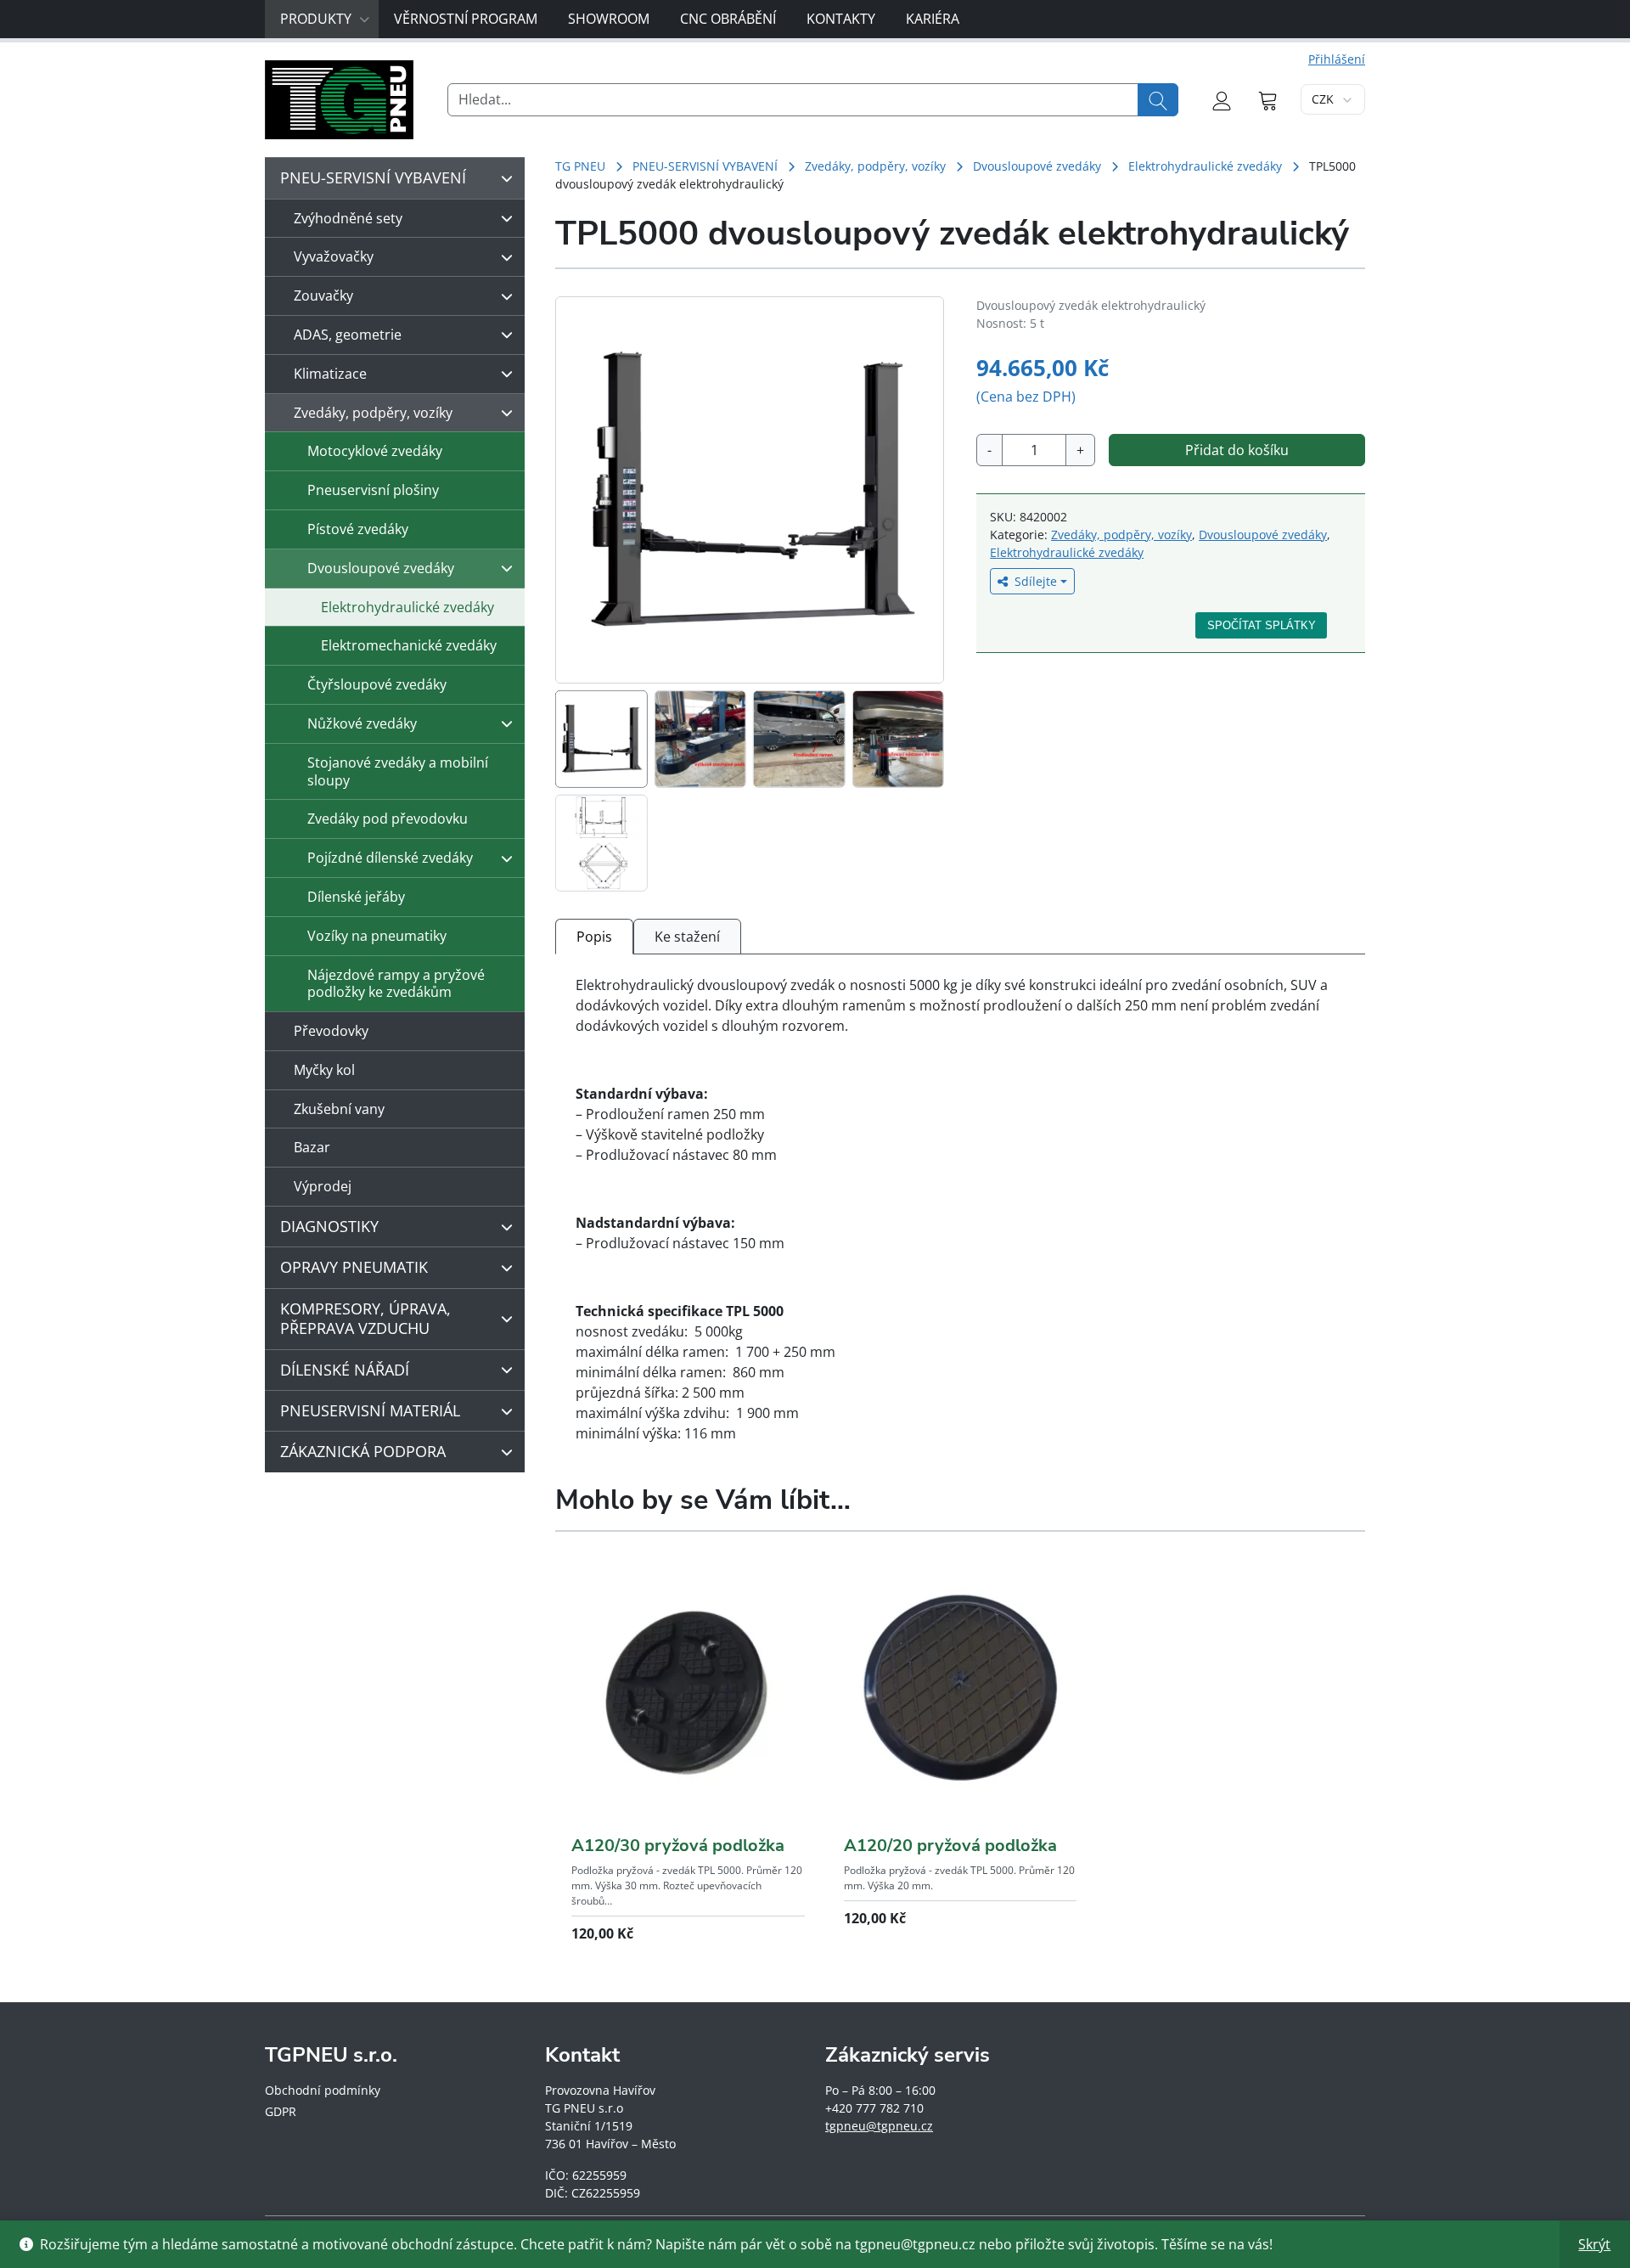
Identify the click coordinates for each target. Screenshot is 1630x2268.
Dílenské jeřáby (356, 897)
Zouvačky (323, 295)
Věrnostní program (466, 19)
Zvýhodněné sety (348, 218)
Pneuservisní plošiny (373, 490)
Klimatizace (330, 374)
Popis (594, 937)
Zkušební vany (339, 1109)
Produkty (316, 19)
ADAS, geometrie (348, 335)
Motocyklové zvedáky (375, 451)
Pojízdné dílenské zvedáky (390, 858)
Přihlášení (1337, 59)
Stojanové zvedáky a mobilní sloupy (398, 771)
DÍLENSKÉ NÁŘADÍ (345, 1370)
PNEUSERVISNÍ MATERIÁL (370, 1410)
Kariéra (933, 19)
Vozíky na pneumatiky (377, 936)
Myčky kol (324, 1070)
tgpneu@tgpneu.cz (879, 2126)
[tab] (594, 936)
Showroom (609, 19)
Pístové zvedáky (358, 529)
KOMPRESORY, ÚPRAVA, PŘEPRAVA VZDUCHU (365, 1318)
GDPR (281, 2111)
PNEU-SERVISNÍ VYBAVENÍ (705, 166)
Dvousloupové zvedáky (1037, 166)
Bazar (312, 1147)
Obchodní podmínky (323, 2090)
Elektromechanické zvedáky (409, 645)
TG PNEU (580, 166)
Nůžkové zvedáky (362, 723)
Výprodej (323, 1186)
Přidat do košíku (1237, 450)
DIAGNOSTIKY (329, 1226)
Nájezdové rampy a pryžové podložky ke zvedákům (396, 984)
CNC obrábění (728, 19)
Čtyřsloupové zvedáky (377, 684)
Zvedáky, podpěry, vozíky (875, 166)
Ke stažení (687, 937)
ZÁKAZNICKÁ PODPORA (363, 1451)
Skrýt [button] (1594, 2244)
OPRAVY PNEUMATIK (354, 1267)
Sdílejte (1036, 581)
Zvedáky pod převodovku (388, 819)
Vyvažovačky (334, 256)
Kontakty (841, 19)
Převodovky (331, 1031)
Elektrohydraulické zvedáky (1205, 166)
